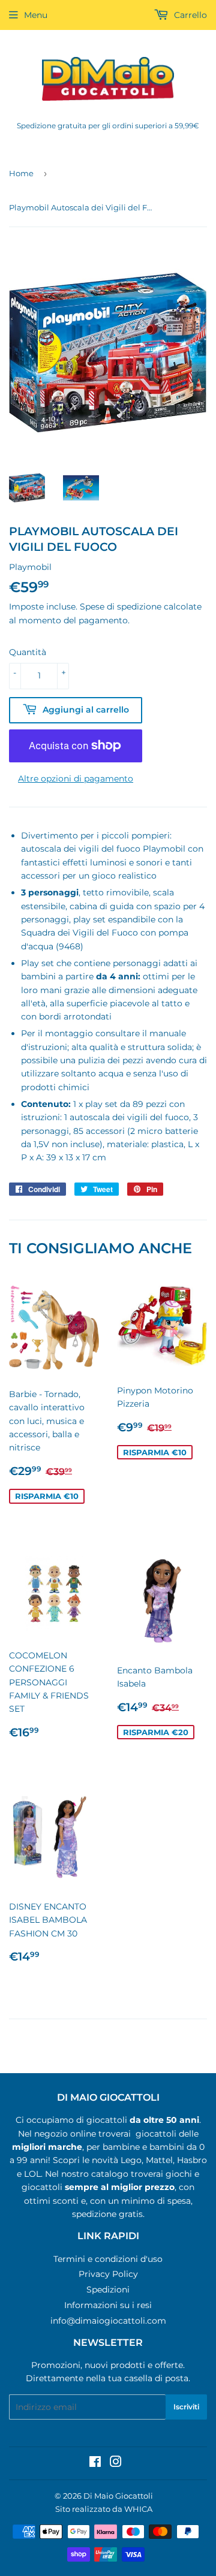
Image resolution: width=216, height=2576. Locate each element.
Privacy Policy (108, 2274)
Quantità (28, 652)
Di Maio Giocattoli (118, 2496)
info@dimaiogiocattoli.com (108, 2321)
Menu (36, 15)
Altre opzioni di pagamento (76, 779)
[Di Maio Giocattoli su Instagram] (116, 2463)
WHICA (138, 2509)
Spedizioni (108, 2290)
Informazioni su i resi (108, 2305)
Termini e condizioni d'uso (108, 2259)
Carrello (189, 15)
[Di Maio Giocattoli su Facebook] (95, 2463)
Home (21, 173)
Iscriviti (186, 2407)
